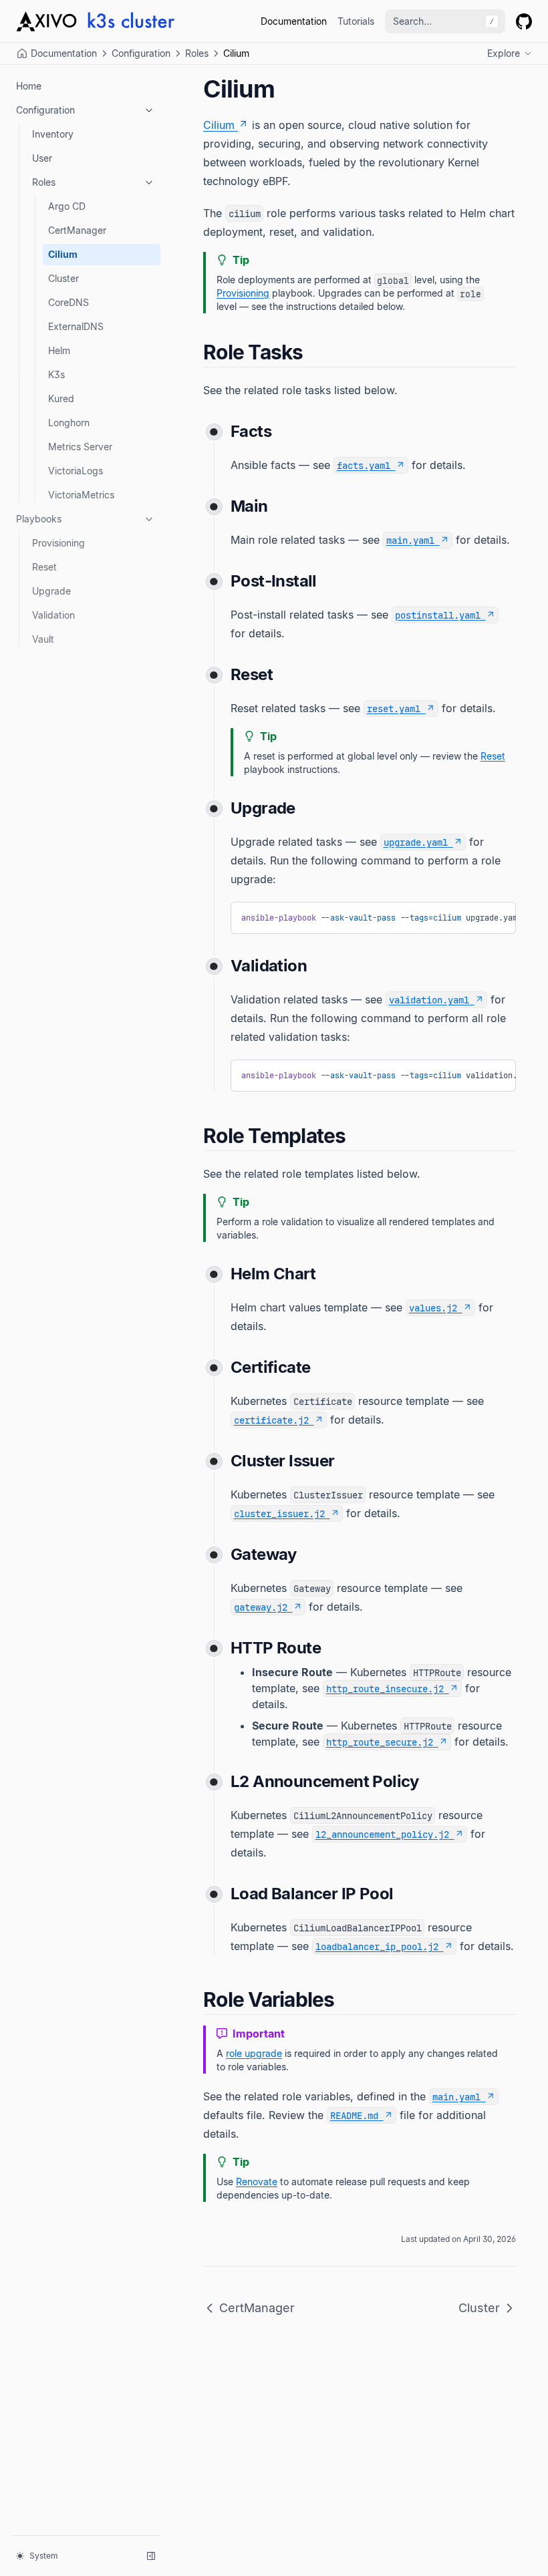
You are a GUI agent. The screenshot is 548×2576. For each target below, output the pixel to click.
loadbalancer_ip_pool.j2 (377, 1946)
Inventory (53, 134)
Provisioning (58, 543)
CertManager (77, 230)
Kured (61, 398)
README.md (354, 2115)
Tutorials (356, 21)
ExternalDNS (76, 326)
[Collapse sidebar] (151, 2556)
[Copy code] (496, 917)
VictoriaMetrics (81, 495)
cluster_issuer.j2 (279, 1513)
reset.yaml (394, 708)
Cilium (63, 254)
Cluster (63, 278)
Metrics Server (80, 447)
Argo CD (67, 206)
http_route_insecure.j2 (385, 1688)
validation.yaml (429, 1000)
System (44, 2556)
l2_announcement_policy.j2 (382, 1834)
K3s (56, 374)
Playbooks (39, 519)
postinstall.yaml (438, 615)
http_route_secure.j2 (380, 1742)
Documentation (294, 21)
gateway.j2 (261, 1607)
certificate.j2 (271, 1420)
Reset (44, 567)
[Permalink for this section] (315, 352)
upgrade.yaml (416, 842)
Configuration (141, 53)
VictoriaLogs (76, 471)
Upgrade (51, 591)
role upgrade (254, 2053)
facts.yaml (364, 465)
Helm (59, 350)
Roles (197, 53)
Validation (53, 615)
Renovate (257, 2182)
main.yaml (410, 540)
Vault (43, 639)
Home (29, 86)
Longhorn (69, 423)
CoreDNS (68, 302)
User (42, 158)
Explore (504, 53)
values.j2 (433, 1308)
